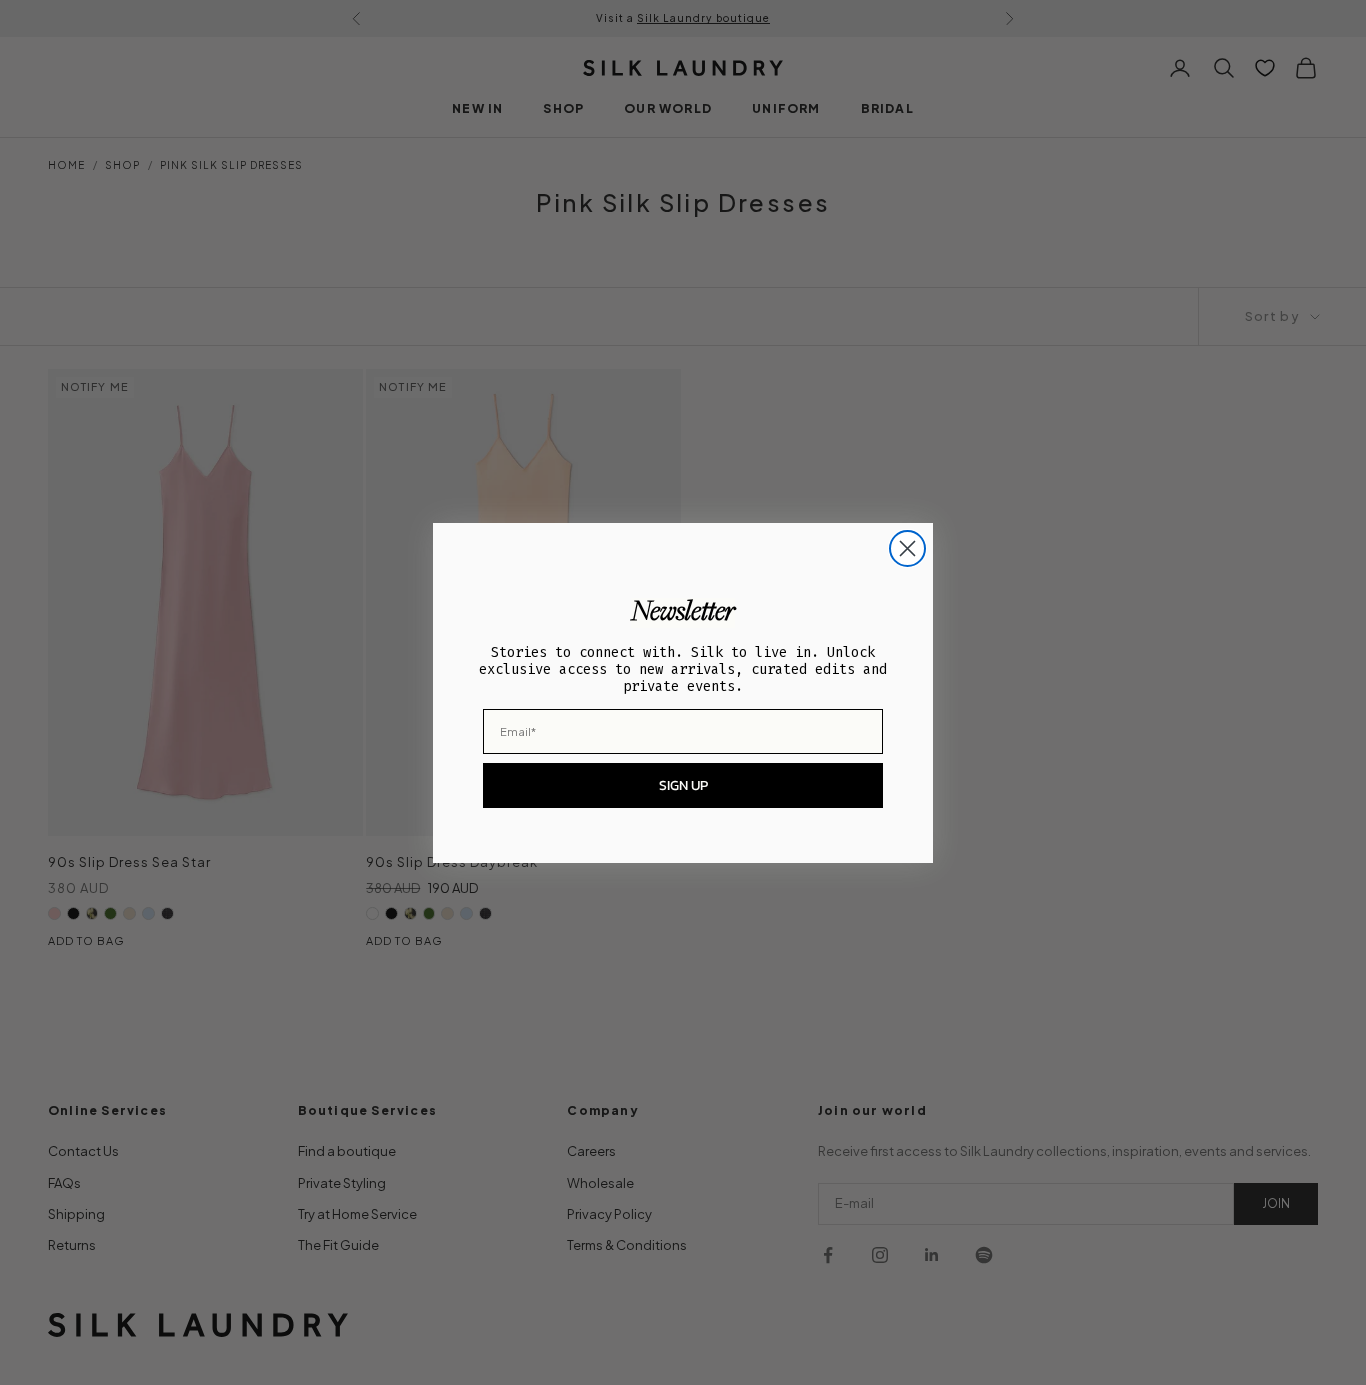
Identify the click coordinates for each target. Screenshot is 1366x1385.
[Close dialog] (907, 548)
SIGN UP (683, 785)
